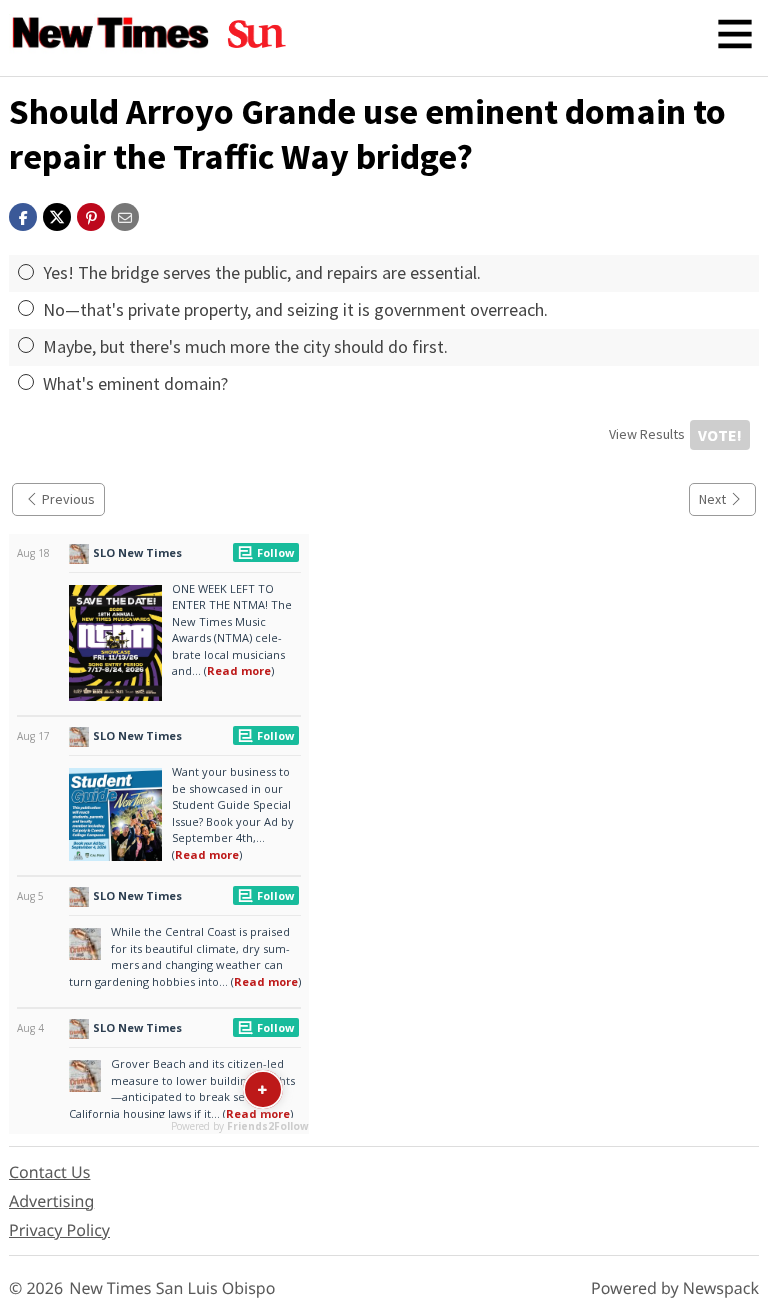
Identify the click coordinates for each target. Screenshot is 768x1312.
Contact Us (49, 1172)
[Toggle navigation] (735, 34)
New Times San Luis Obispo (172, 1288)
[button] (91, 215)
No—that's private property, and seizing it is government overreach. (295, 309)
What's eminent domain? (135, 383)
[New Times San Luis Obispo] (111, 34)
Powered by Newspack (675, 1288)
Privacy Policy (59, 1230)
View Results (647, 434)
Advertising (51, 1201)
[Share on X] (57, 215)
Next (712, 499)
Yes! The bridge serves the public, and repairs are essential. (262, 272)
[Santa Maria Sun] (257, 34)
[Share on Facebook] (23, 215)
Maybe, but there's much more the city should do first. (245, 346)
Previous (68, 499)
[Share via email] (125, 215)
